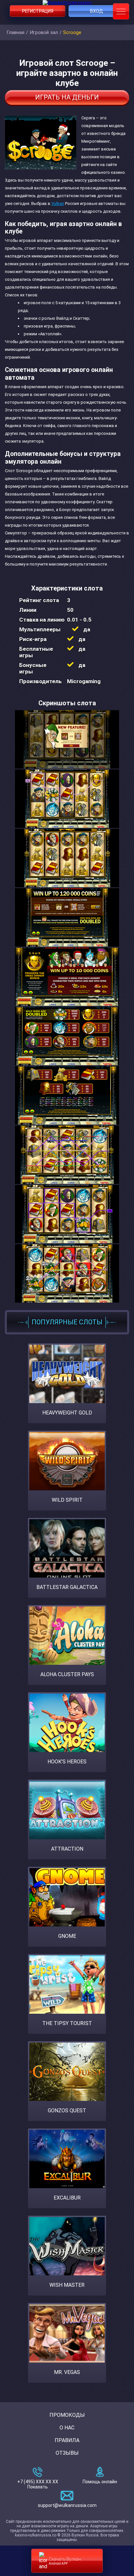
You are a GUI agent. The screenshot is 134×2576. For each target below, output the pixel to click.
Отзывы (67, 2453)
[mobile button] (121, 11)
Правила (67, 2440)
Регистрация (38, 11)
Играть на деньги (67, 97)
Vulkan (58, 203)
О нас (67, 2428)
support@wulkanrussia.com (67, 2505)
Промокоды (67, 2415)
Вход (97, 11)
